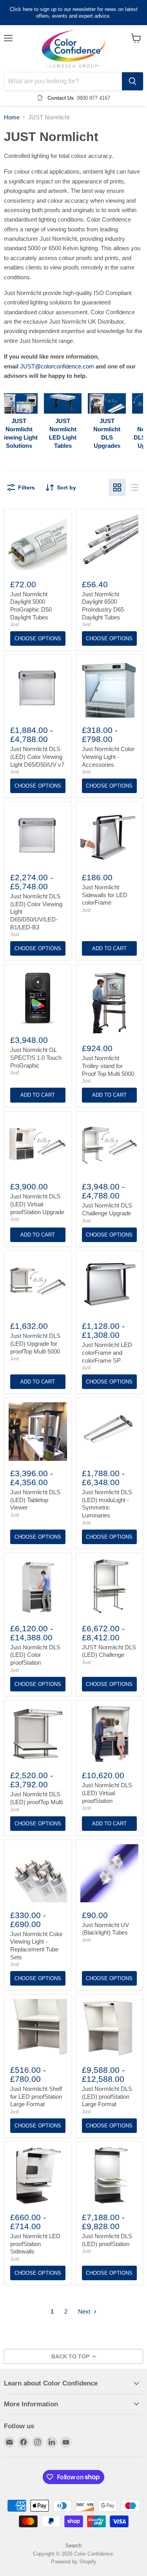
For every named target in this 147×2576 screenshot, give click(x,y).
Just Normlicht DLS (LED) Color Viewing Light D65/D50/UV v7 (37, 757)
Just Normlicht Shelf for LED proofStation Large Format (36, 2096)
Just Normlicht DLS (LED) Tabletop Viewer (35, 1500)
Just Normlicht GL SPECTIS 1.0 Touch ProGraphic (36, 1057)
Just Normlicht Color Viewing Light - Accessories (108, 757)
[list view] (134, 487)
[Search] (132, 81)
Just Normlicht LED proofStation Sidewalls (35, 2244)
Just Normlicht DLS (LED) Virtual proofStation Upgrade (37, 1204)
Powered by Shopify (74, 2562)
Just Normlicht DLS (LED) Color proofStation (35, 1655)
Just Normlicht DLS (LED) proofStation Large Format (107, 2096)
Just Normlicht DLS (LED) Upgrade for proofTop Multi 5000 (35, 1343)
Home (12, 117)
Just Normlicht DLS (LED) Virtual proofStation (107, 1793)
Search (73, 2546)
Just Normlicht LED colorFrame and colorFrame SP (107, 1352)
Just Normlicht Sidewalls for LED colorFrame (105, 895)
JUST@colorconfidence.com (57, 366)
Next (85, 2311)
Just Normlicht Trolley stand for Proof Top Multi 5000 (108, 1066)
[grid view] (117, 487)
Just (15, 625)
